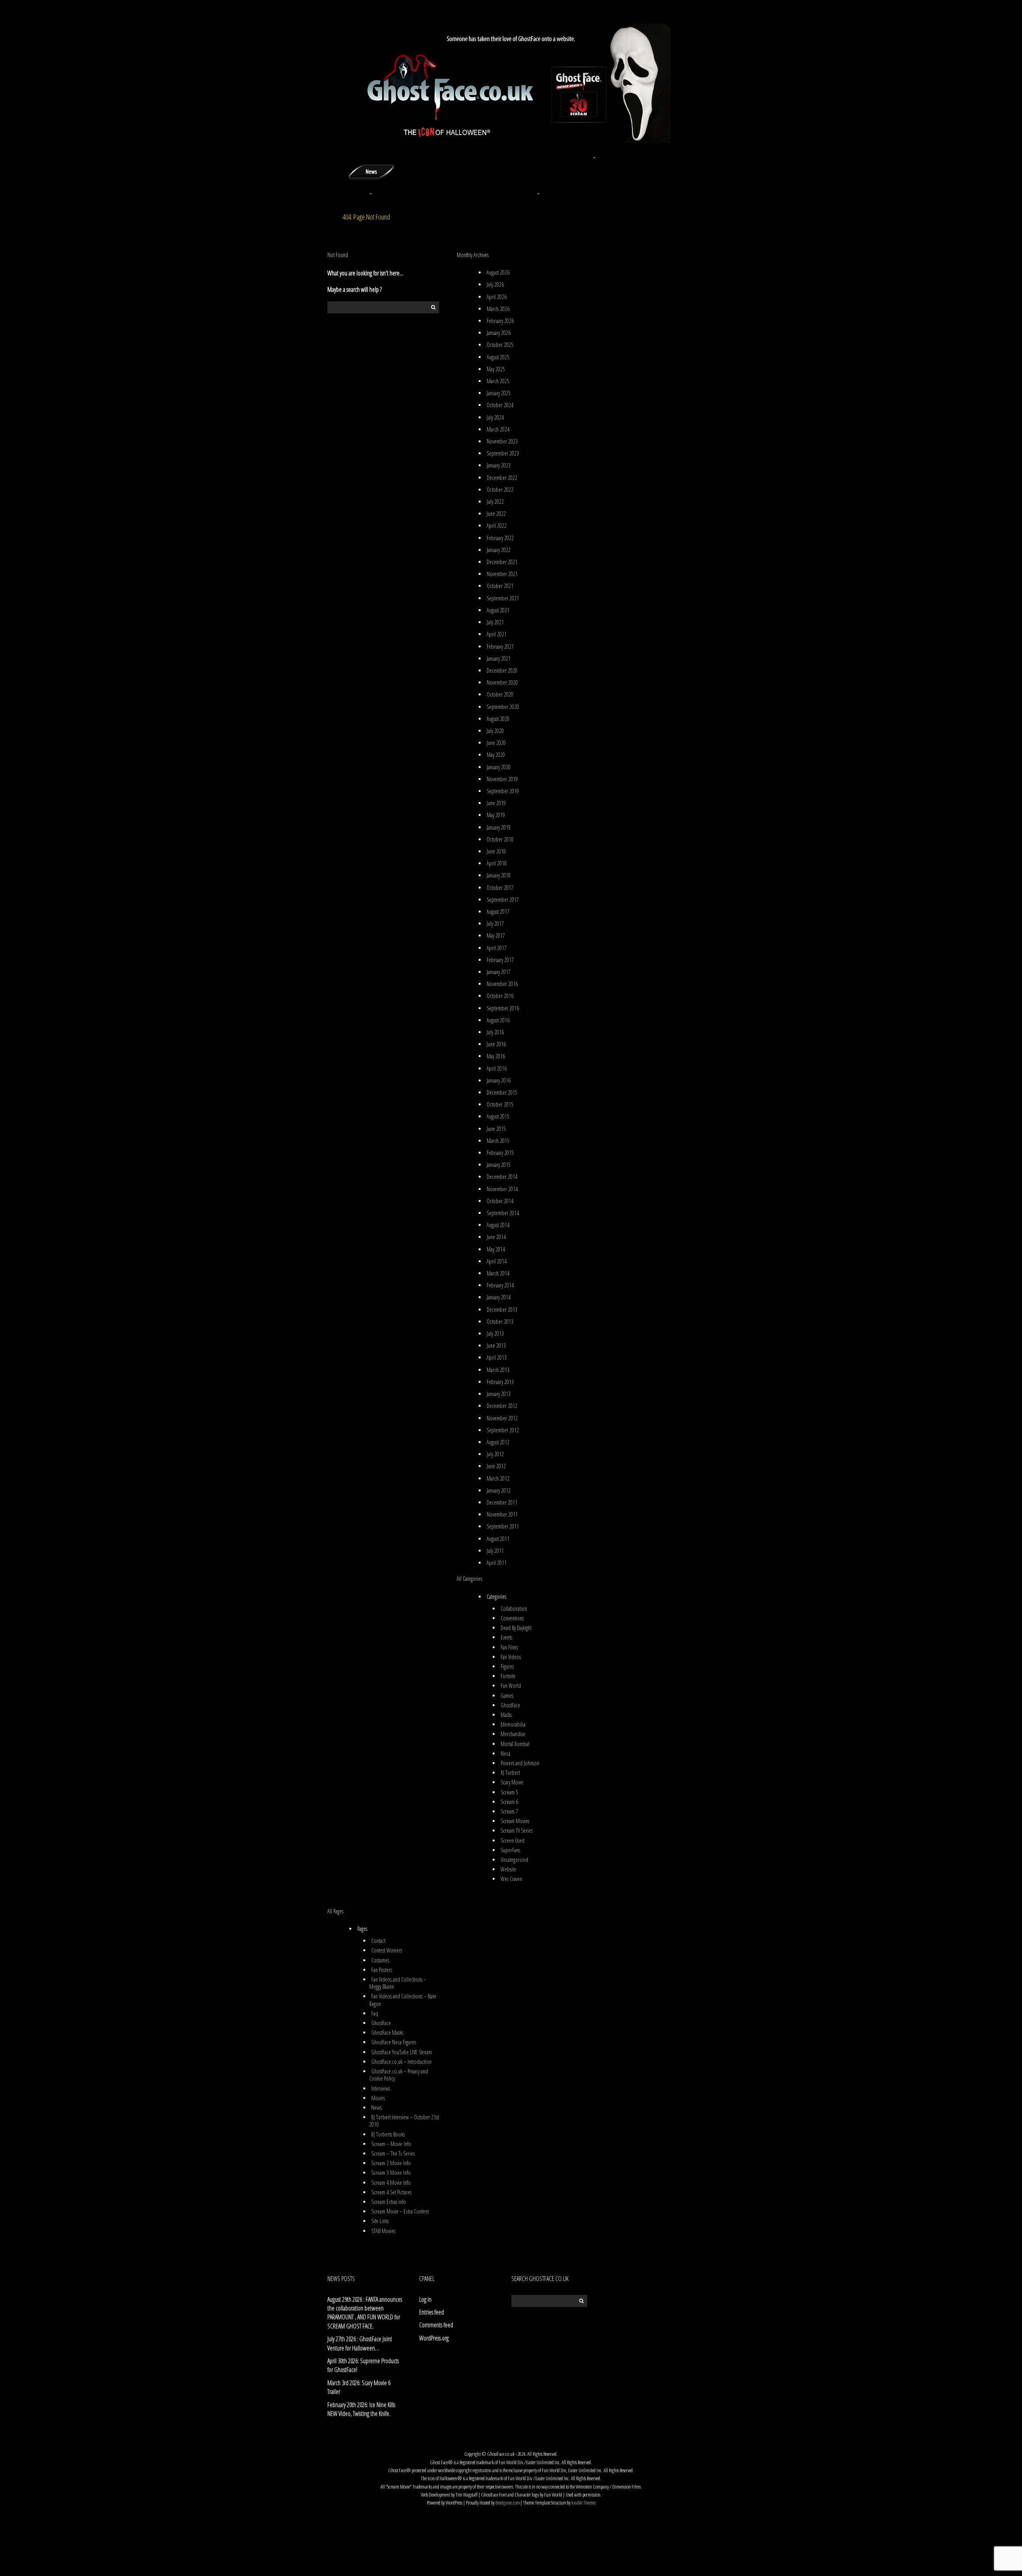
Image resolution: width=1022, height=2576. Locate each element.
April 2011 (497, 1563)
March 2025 (498, 381)
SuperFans (510, 1850)
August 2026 (498, 272)
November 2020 (502, 682)
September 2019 (503, 791)
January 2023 (499, 465)
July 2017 (495, 924)
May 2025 (496, 369)
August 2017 (498, 912)
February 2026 (500, 321)
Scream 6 (509, 1802)
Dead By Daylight (516, 1628)
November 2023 (502, 441)
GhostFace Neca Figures (394, 2042)
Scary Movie (512, 1782)
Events (506, 1637)
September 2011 (503, 1526)
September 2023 (503, 453)
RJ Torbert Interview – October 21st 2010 (404, 2121)
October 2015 (500, 1104)
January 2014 (499, 1297)
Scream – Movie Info (391, 2144)
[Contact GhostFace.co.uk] (651, 153)
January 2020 (499, 767)
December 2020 (502, 670)
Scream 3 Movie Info (391, 2173)
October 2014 (500, 1201)
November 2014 (502, 1189)
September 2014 (503, 1213)
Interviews (381, 2088)
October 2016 (500, 996)
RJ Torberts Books (388, 2134)
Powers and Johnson (520, 1763)
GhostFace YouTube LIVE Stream (402, 2052)
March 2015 (498, 1141)
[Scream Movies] (539, 171)
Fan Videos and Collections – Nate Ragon (403, 2000)
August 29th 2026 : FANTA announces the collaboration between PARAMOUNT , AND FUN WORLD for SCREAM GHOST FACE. (365, 2313)
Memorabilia (513, 1724)
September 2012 (503, 1430)
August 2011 (498, 1539)
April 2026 (497, 297)
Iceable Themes (583, 2503)
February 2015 (500, 1153)
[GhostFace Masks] (427, 153)
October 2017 (500, 888)
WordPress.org (434, 2338)
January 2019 (499, 827)
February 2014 (500, 1285)
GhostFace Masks (387, 2032)
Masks (506, 1715)
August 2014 (498, 1225)
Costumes (380, 1960)
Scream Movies (515, 1821)
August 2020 (498, 719)
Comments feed (436, 2325)
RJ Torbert (510, 1773)
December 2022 (502, 478)
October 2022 (500, 490)
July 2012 (495, 1454)
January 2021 (499, 658)
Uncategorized (514, 1860)
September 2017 (503, 900)
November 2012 (502, 1418)
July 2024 (495, 417)
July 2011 (495, 1551)
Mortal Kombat (515, 1744)
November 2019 (502, 779)
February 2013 (500, 1382)
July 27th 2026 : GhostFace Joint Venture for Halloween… (360, 2343)
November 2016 (502, 984)
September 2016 (503, 1008)
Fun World (511, 1686)
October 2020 (500, 694)
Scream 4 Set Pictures (391, 2192)
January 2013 (499, 1394)
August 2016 (498, 1020)
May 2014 (496, 1249)
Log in (425, 2299)
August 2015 (498, 1116)
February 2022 (500, 538)
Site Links (380, 2221)
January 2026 (499, 333)
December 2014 (502, 1177)
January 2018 (499, 875)
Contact (378, 1941)
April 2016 (497, 1068)
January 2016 (499, 1080)
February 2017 (500, 960)
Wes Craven (511, 1879)
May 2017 (496, 936)
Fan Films (509, 1647)
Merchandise (513, 1734)
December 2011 (502, 1502)
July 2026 (495, 284)
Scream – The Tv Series (393, 2153)
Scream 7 (509, 1811)
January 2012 (499, 1490)
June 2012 (496, 1466)
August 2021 (498, 610)
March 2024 (498, 429)
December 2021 (502, 562)
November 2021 (502, 574)
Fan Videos (511, 1657)
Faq (375, 2013)
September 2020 (503, 707)
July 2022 (495, 502)
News (376, 2108)
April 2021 (497, 634)
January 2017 (499, 972)
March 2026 (498, 309)
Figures (507, 1666)
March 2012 (498, 1478)
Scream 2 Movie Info (391, 2163)
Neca (505, 1753)
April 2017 (497, 948)
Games (507, 1696)
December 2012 (502, 1406)
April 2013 (497, 1357)
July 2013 (495, 1334)
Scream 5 (509, 1792)
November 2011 (502, 1514)
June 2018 (496, 851)
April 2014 (497, 1261)
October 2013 (500, 1322)
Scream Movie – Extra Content (400, 2211)
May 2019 (496, 815)
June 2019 (496, 803)
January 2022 (499, 550)
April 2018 (497, 863)
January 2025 (499, 393)
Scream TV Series (517, 1831)
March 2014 (498, 1273)
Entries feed (432, 2312)
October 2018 (500, 839)
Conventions (512, 1618)
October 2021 (500, 586)
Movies (378, 2098)
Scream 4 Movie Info (391, 2183)
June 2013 (496, 1345)
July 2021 (495, 622)
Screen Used (513, 1840)
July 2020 (495, 731)
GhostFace (510, 1705)
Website (508, 1869)
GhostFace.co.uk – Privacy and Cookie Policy (399, 2075)
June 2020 (496, 743)
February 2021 (500, 646)
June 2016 (496, 1044)
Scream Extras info (389, 2202)
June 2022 (496, 514)
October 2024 (500, 405)
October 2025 (500, 345)
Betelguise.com (508, 2503)
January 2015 (499, 1165)
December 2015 (502, 1092)
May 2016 (496, 1056)
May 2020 (496, 755)
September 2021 (503, 598)
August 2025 (498, 357)
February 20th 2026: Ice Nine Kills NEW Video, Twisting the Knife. (361, 2409)
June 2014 (496, 1237)
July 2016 (495, 1032)
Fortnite (508, 1676)
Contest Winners (387, 1950)
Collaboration (514, 1609)
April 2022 (497, 526)
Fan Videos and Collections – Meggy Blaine (398, 1983)
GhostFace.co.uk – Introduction (401, 2062)
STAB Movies (383, 2231)
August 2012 (498, 1442)
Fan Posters (382, 1970)
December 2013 (502, 1310)
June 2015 (496, 1129)
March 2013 (498, 1370)
